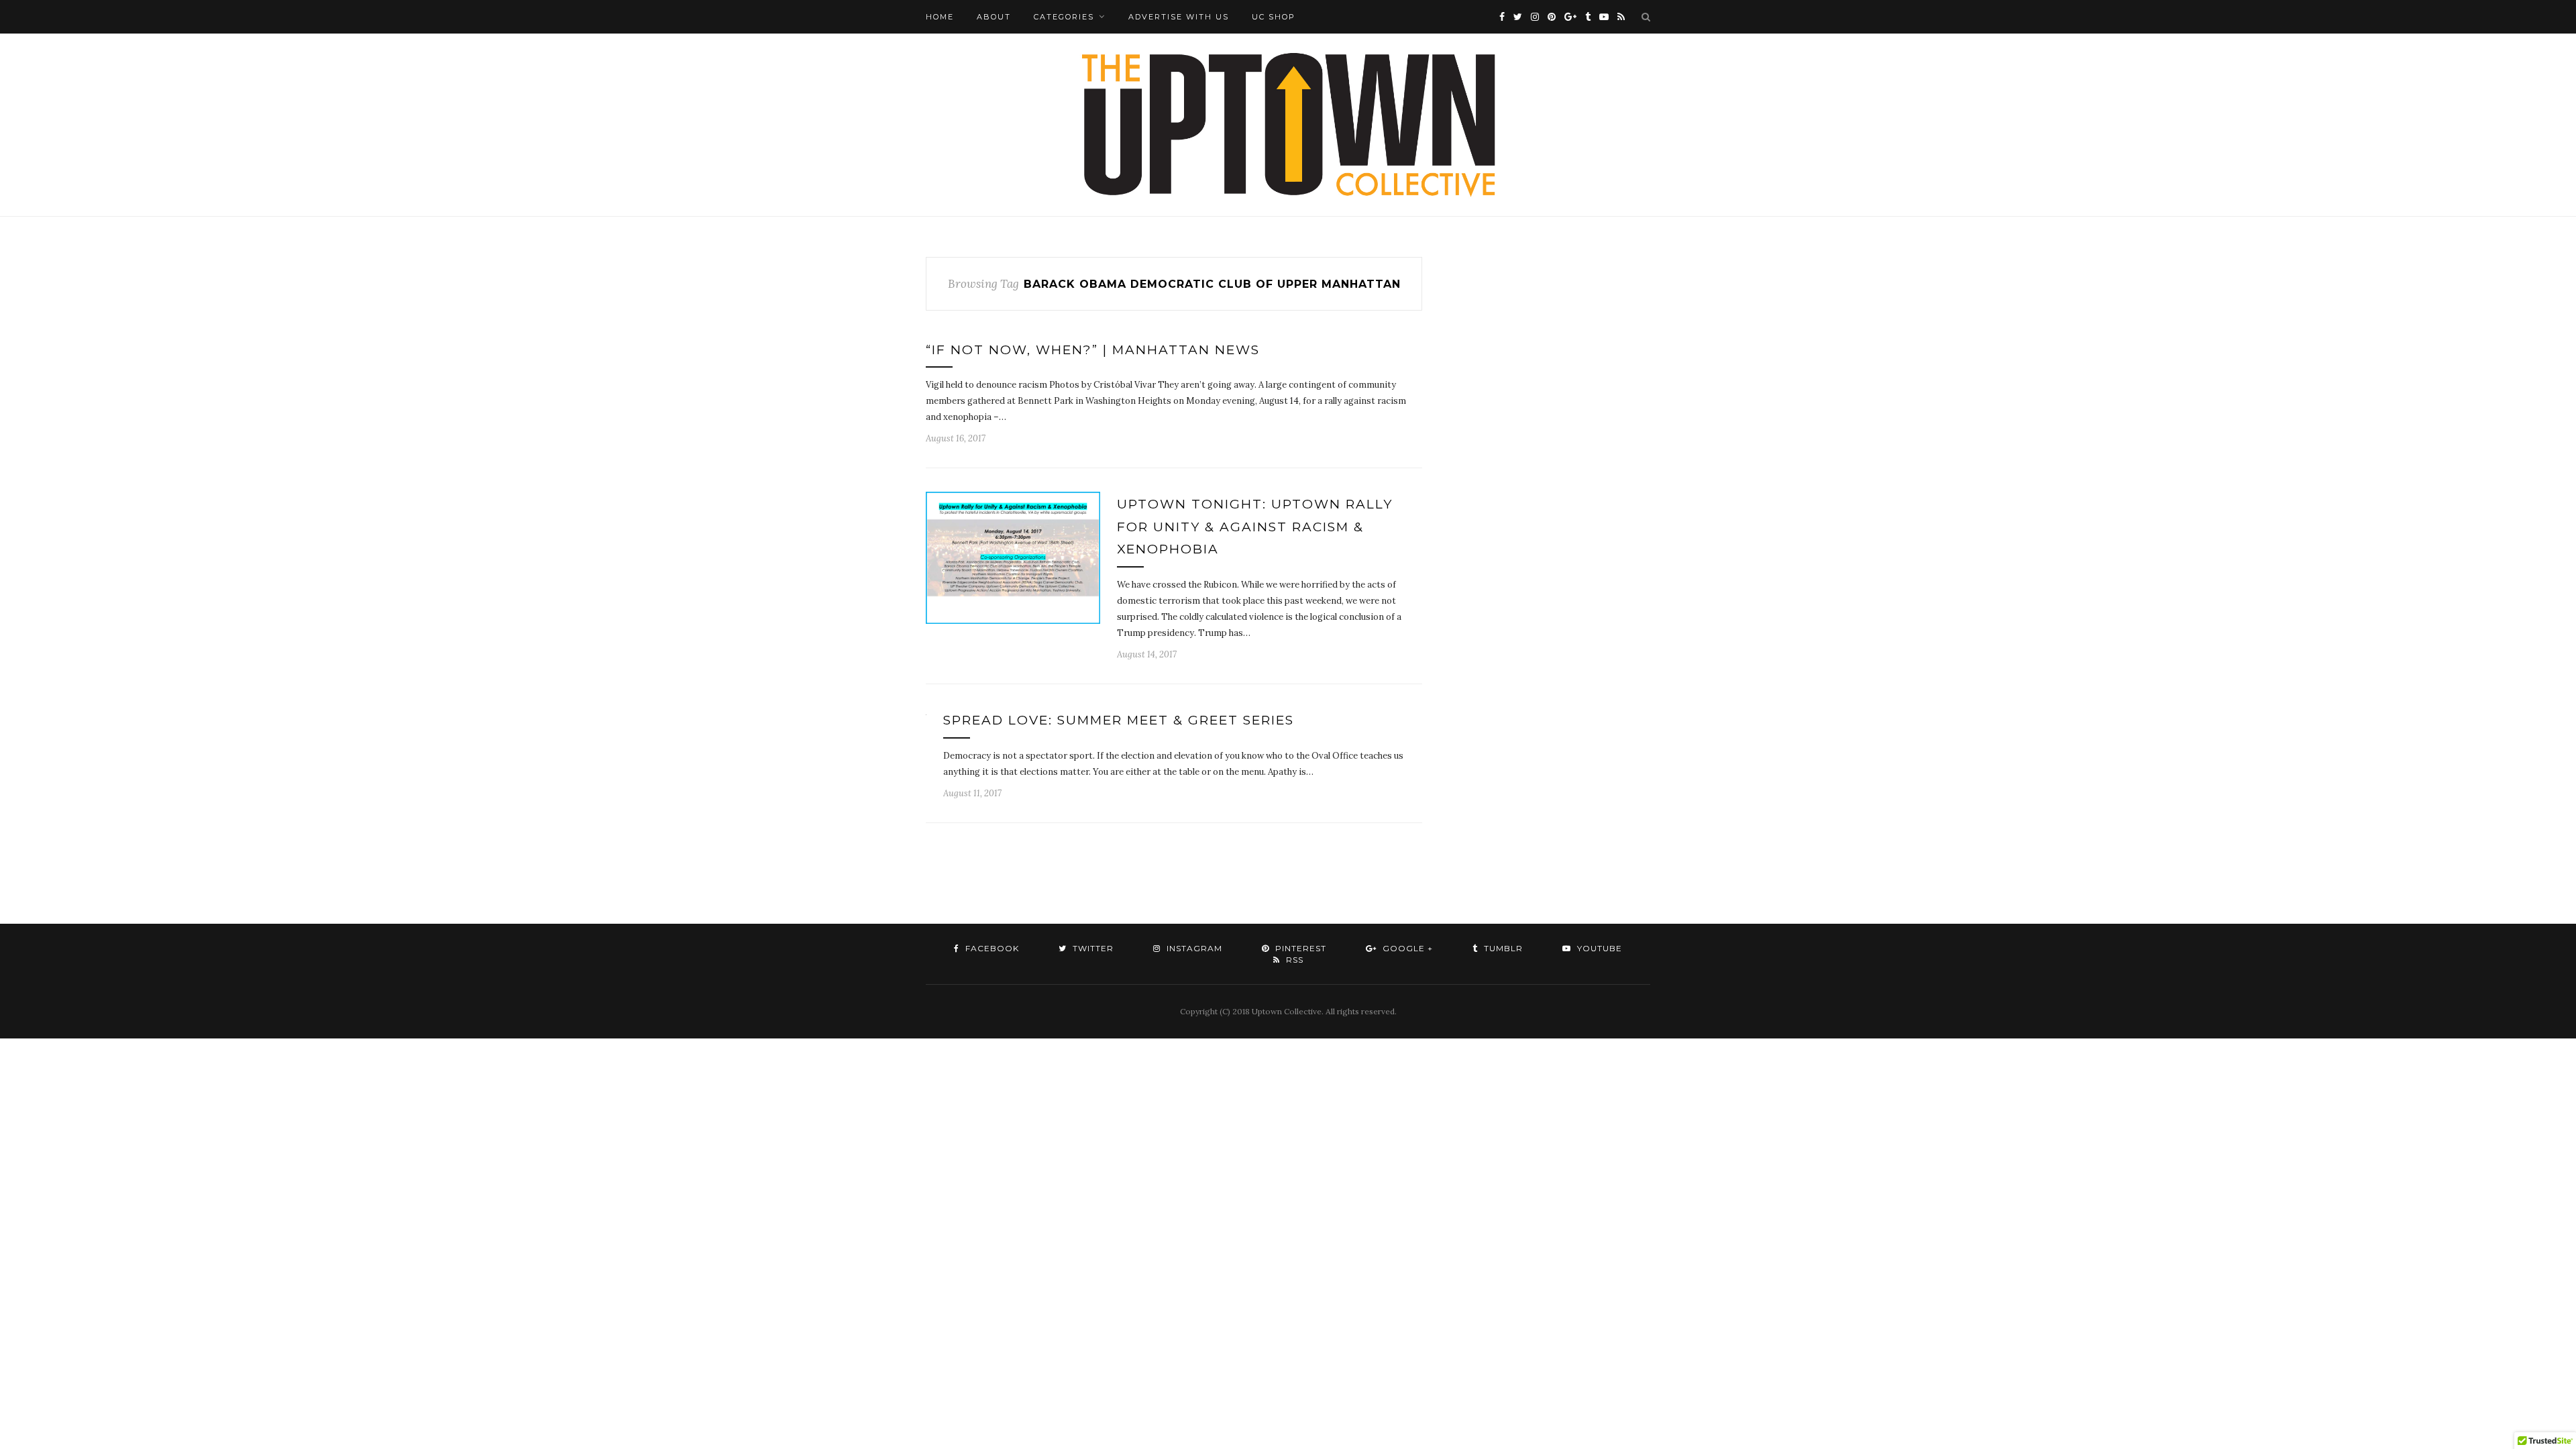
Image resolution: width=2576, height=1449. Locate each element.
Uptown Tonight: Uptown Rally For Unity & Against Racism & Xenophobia (1255, 527)
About (994, 17)
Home (940, 17)
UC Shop (1274, 17)
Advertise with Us (1179, 17)
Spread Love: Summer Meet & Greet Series (1119, 720)
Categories (1064, 17)
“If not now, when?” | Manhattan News (1093, 350)
